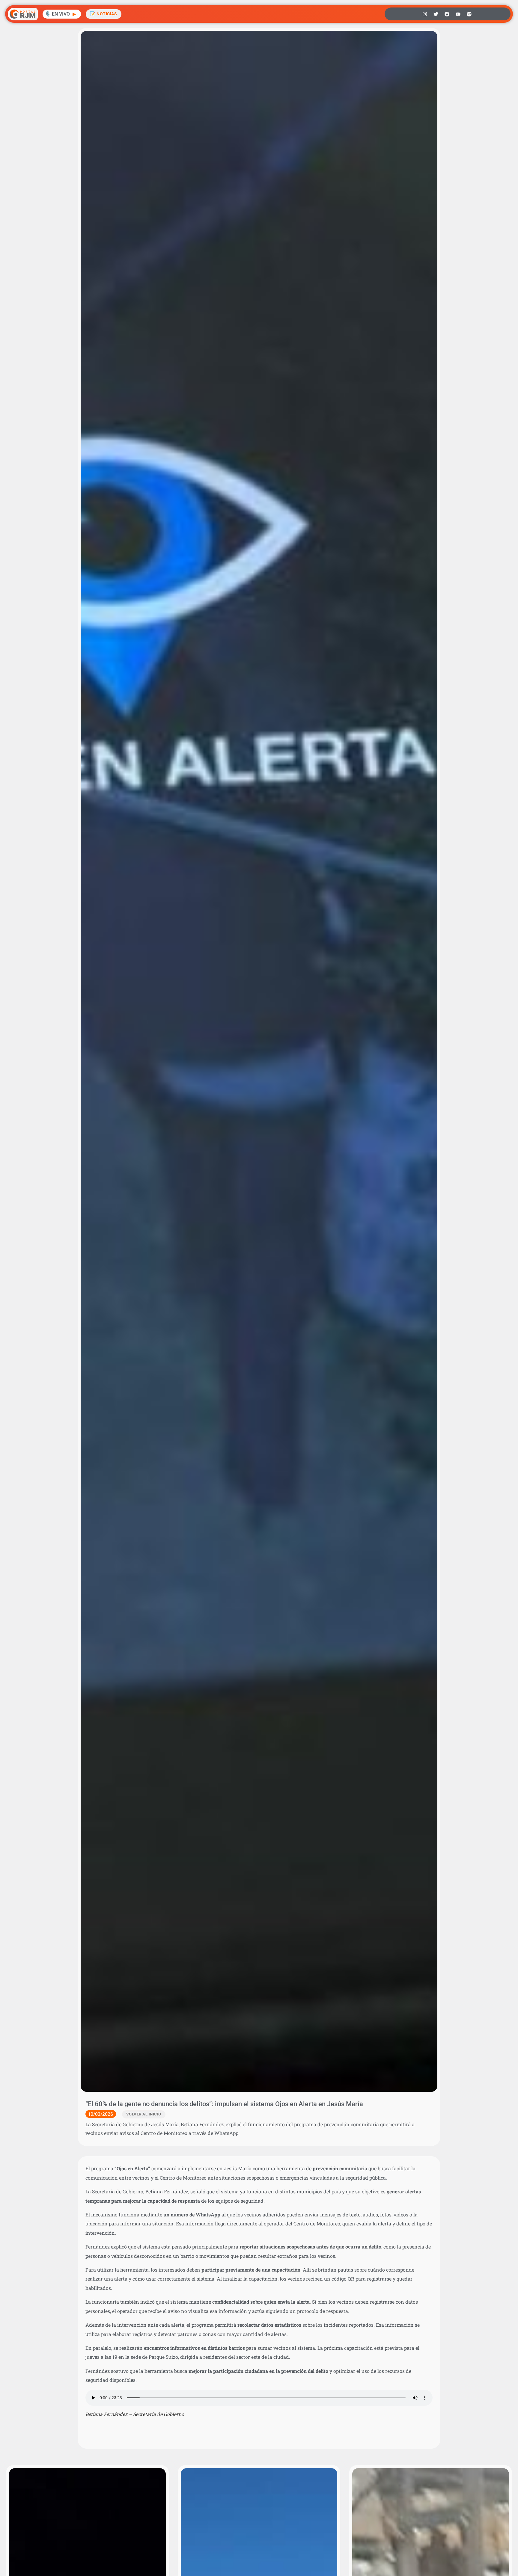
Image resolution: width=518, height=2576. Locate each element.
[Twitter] (436, 14)
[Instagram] (425, 14)
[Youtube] (458, 14)
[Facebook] (447, 14)
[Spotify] (469, 14)
